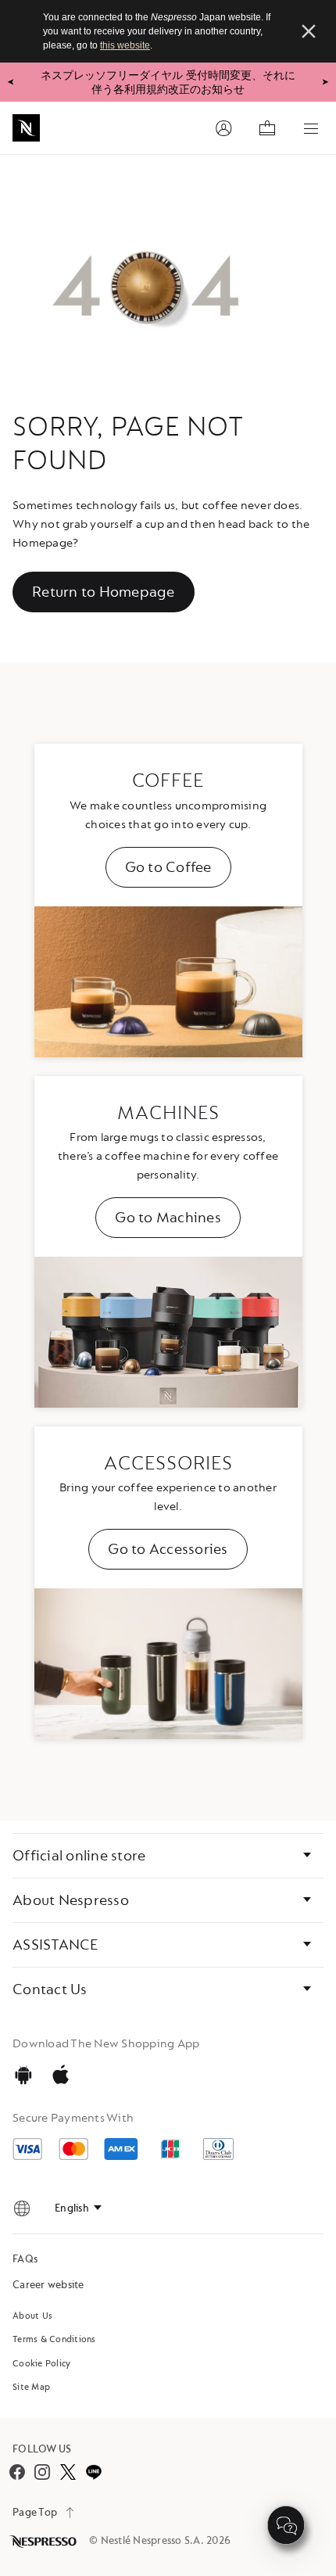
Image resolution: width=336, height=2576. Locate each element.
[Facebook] (17, 2472)
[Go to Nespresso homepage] (26, 128)
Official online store (79, 1856)
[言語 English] (78, 2208)
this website (125, 45)
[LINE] (93, 2472)
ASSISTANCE (55, 1945)
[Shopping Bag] (267, 128)
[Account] (223, 128)
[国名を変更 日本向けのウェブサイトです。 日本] (22, 2208)
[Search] (180, 128)
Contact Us (50, 1989)
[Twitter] (68, 2472)
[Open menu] (311, 128)
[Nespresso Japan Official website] (45, 2542)
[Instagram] (42, 2472)
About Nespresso (71, 1900)
